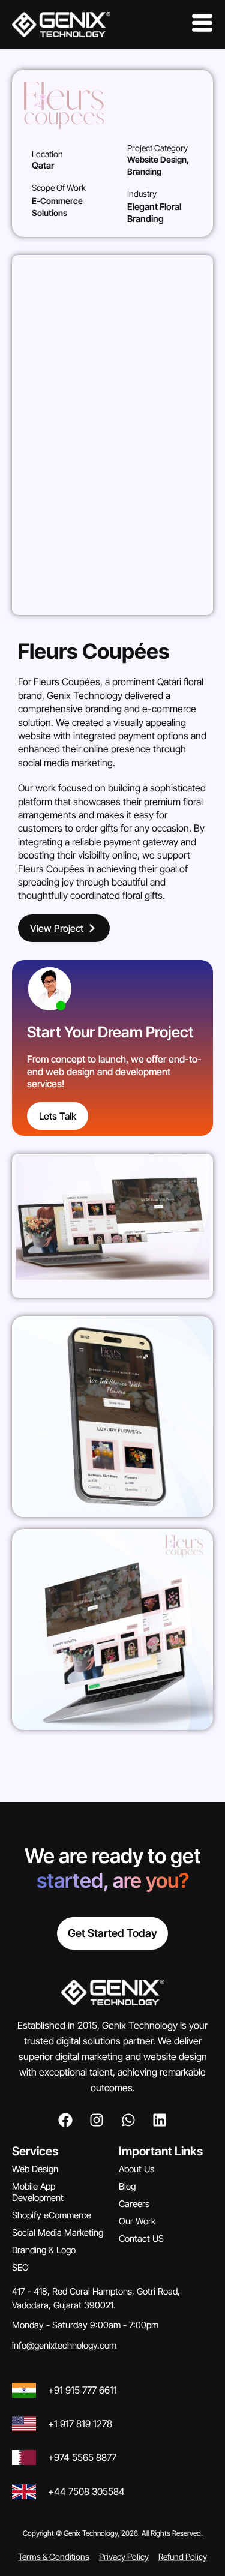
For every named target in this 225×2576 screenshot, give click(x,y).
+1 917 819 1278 (80, 2424)
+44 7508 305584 (86, 2491)
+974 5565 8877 (82, 2457)
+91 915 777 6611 (82, 2390)
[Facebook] (66, 2120)
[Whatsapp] (128, 2120)
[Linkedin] (159, 2120)
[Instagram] (97, 2120)
